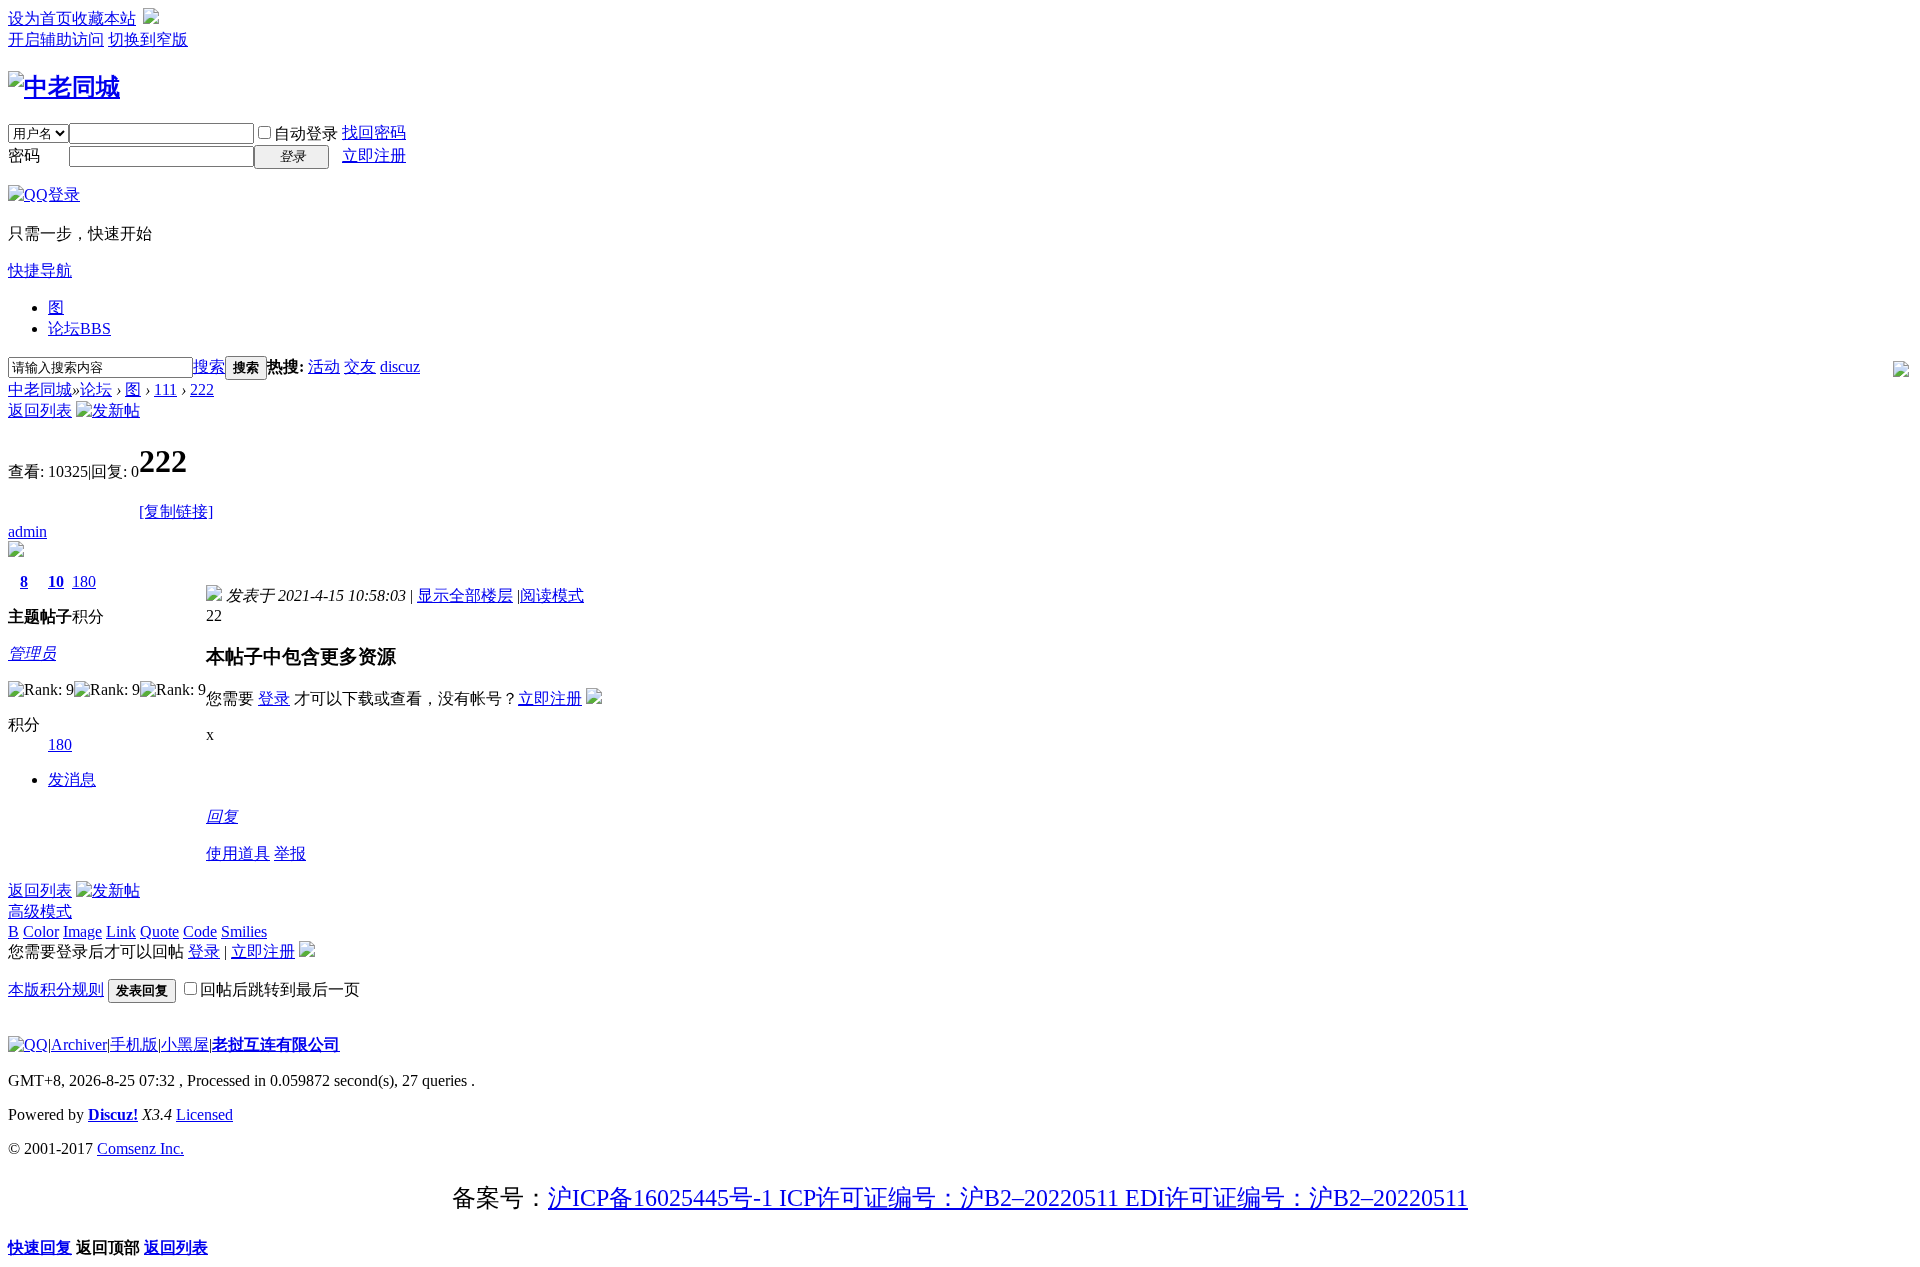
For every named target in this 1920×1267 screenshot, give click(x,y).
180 (84, 581)
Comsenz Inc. (140, 1148)
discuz (400, 366)
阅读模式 (552, 595)
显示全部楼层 (465, 595)
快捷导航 (40, 270)
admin (27, 531)
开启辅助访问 (56, 39)
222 (202, 389)
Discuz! (113, 1114)
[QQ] (28, 1044)
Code (200, 931)
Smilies (244, 931)
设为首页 (40, 18)
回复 (222, 816)
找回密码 (374, 132)
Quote (159, 931)
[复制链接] (176, 511)
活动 (324, 366)
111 (165, 389)
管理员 (32, 653)
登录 (274, 698)
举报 (290, 853)
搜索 (209, 366)
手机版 (134, 1044)
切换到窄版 (148, 39)
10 (56, 581)
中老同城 (40, 389)
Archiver (79, 1044)
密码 (24, 155)
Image (82, 931)
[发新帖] (108, 410)
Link (121, 931)
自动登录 (306, 133)
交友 (360, 366)
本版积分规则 (56, 989)
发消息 (72, 779)
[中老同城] (64, 87)
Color (41, 931)
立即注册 (374, 155)
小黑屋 (185, 1044)
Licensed (204, 1114)
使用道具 (238, 853)
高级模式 (40, 911)
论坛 (79, 328)
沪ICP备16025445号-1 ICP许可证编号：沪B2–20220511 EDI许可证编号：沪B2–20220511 (1008, 1198)
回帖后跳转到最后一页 (280, 989)
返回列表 (40, 410)
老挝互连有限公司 (276, 1044)
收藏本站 (104, 18)
